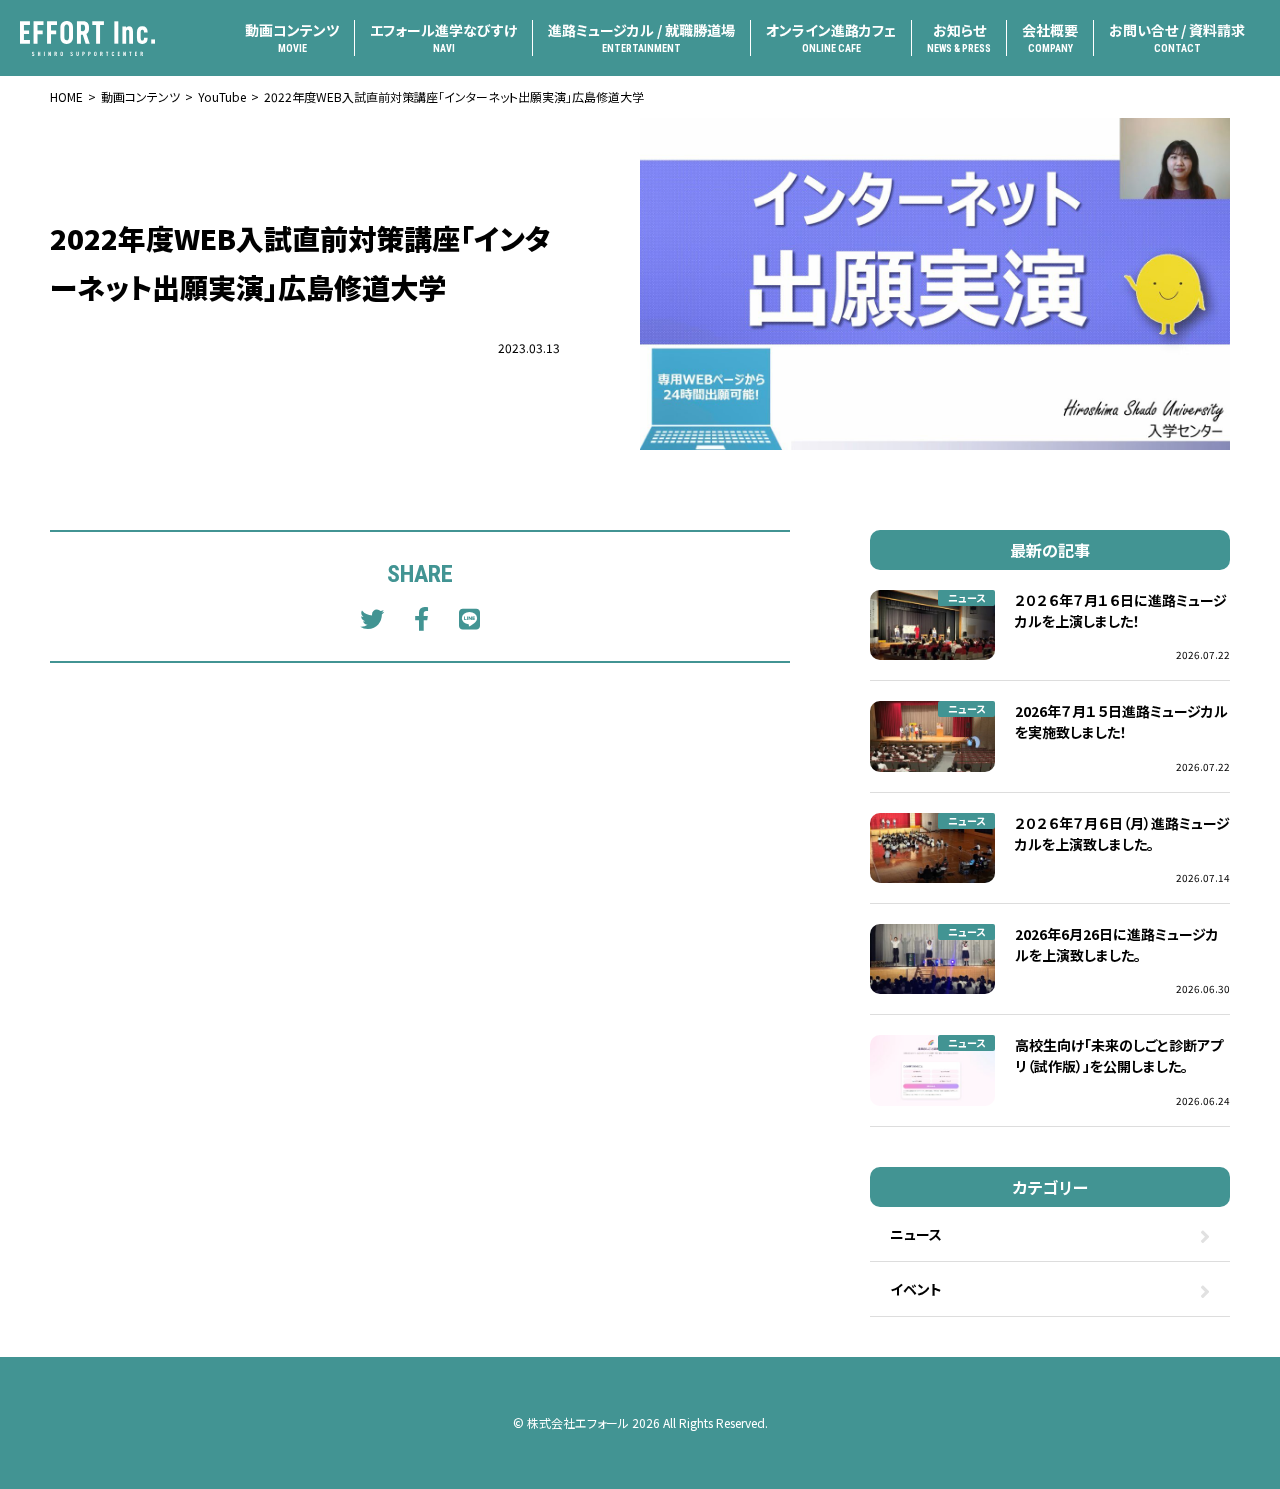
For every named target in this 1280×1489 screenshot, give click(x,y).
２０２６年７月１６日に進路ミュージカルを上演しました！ (1121, 610)
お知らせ (959, 37)
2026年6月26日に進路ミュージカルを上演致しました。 (1117, 944)
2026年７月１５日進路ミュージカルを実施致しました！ (1121, 721)
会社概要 (1050, 37)
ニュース (966, 597)
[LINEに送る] (469, 617)
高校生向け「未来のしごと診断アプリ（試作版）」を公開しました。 (1119, 1055)
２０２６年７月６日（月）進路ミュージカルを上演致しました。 (1122, 833)
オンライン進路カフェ (831, 37)
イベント (916, 1289)
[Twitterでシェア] (372, 617)
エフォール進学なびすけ (443, 37)
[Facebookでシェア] (421, 617)
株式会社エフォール (578, 1422)
